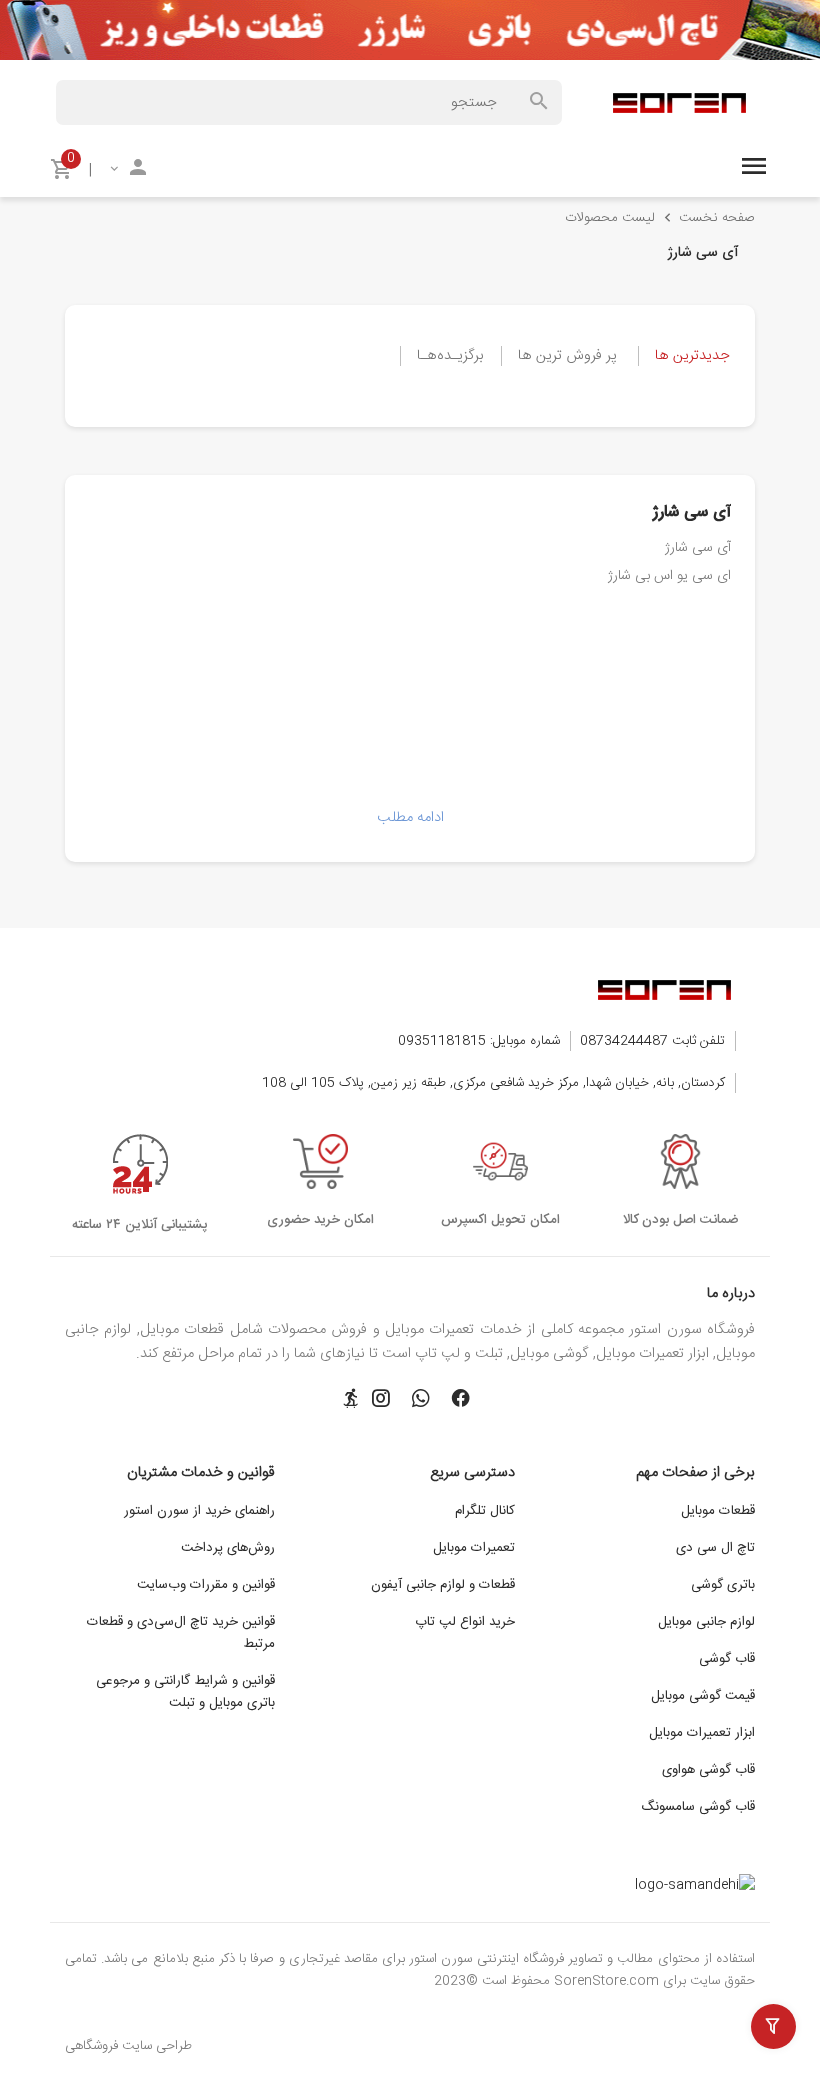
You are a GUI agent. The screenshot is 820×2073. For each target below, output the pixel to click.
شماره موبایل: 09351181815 (479, 1041)
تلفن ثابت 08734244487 (652, 1041)
